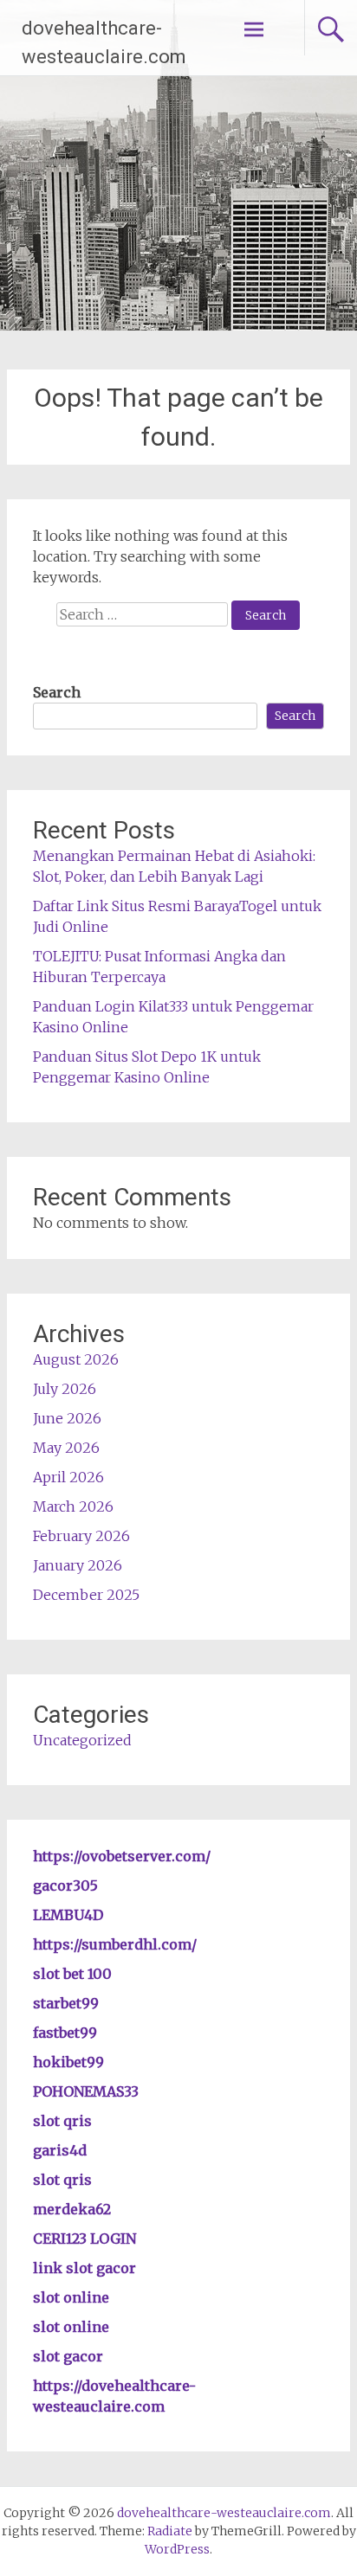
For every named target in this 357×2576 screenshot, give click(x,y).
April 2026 (68, 1477)
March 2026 (73, 1506)
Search (57, 692)
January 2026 (78, 1565)
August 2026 (76, 1359)
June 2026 (67, 1418)
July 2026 (65, 1389)
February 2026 (81, 1536)
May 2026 (66, 1448)
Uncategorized (82, 1740)
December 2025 (86, 1595)
